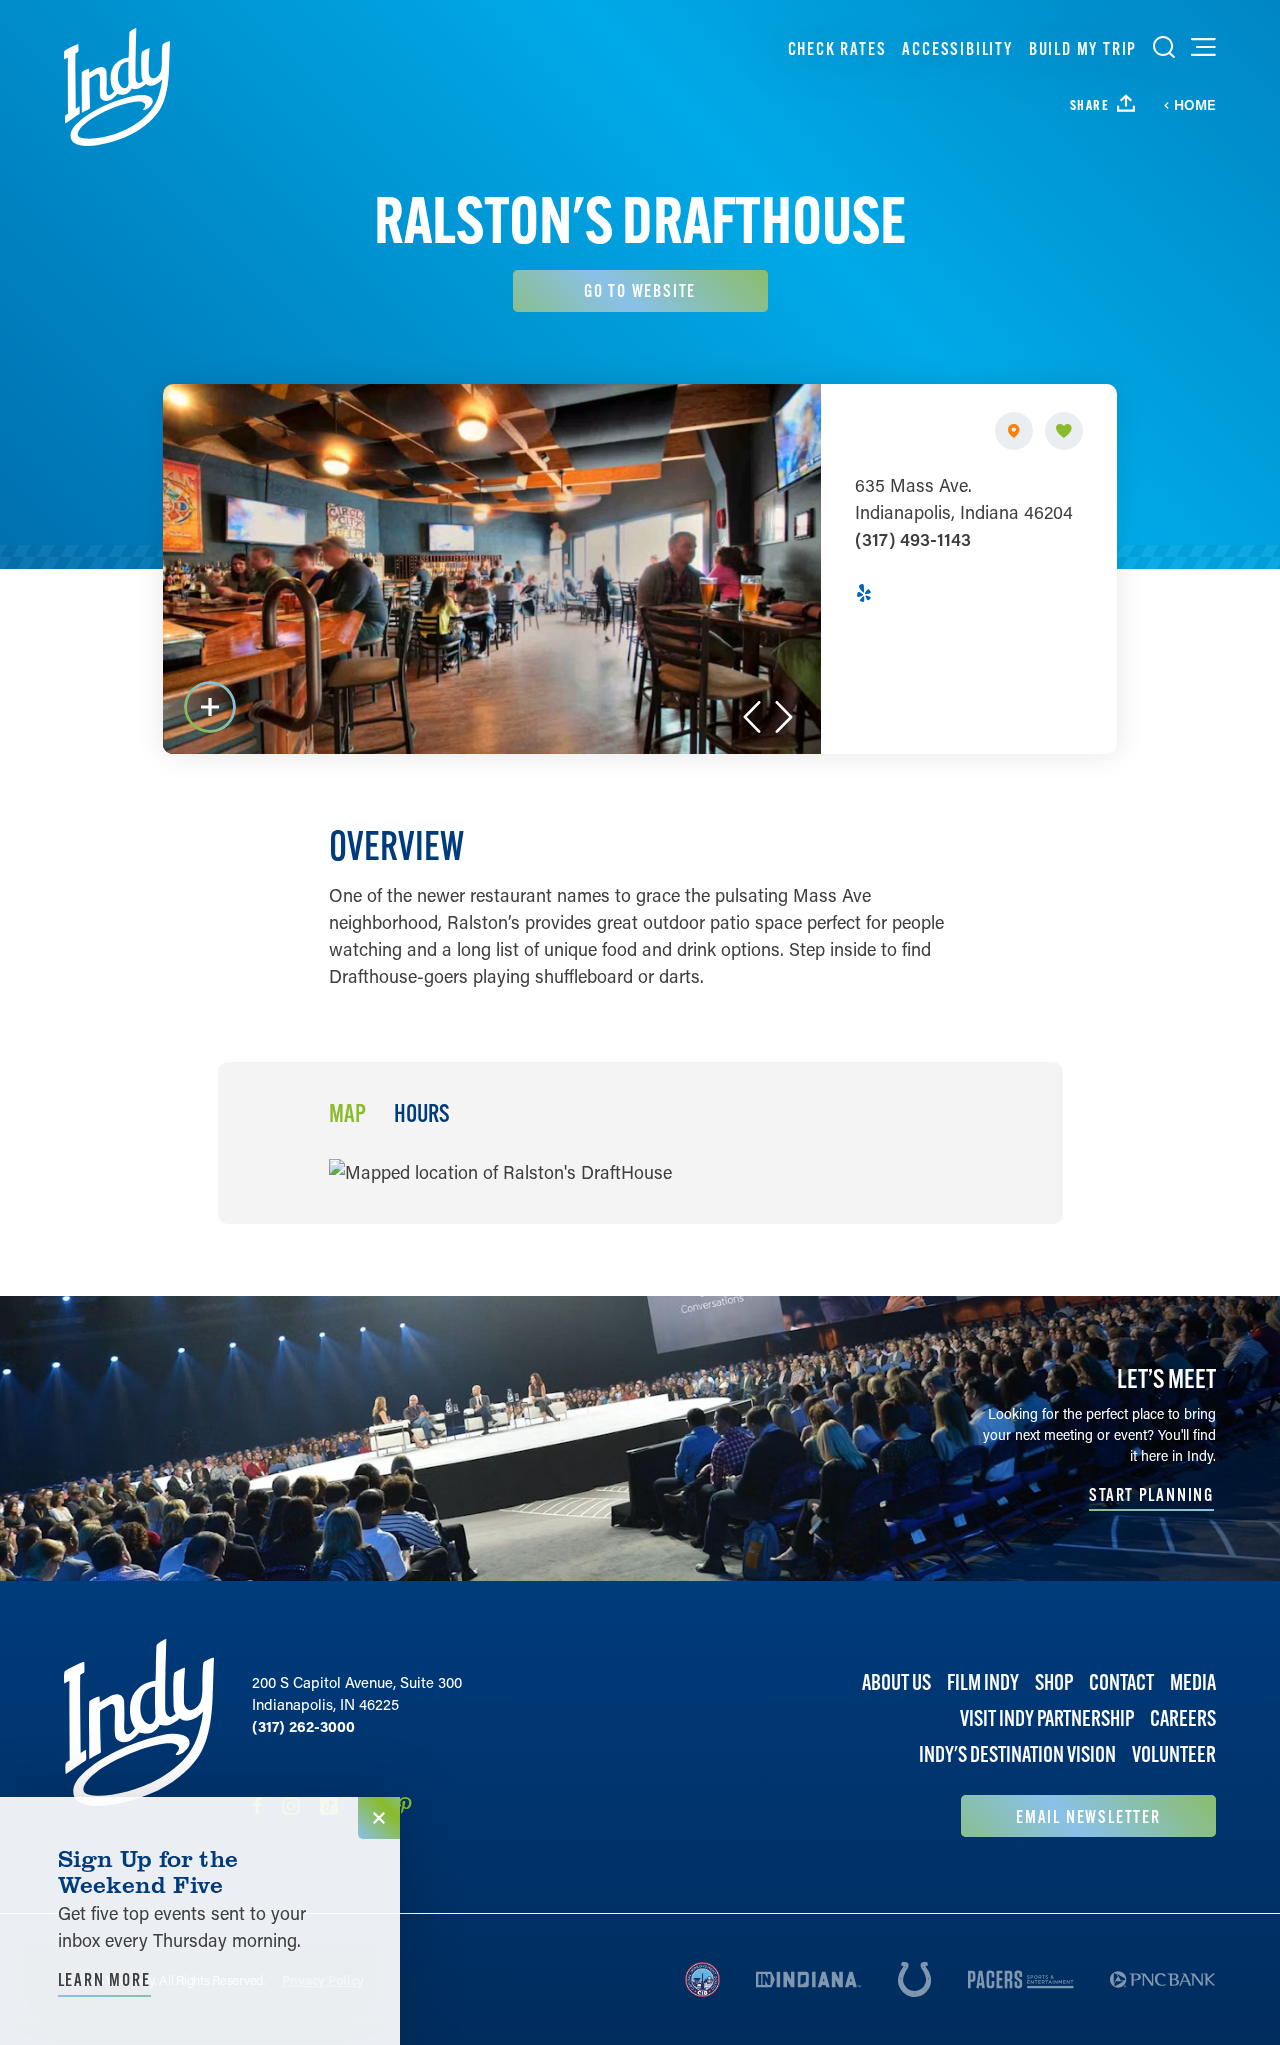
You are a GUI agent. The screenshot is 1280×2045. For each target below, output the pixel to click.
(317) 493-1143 (913, 539)
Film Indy (983, 1682)
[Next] (784, 717)
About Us (896, 1682)
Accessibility (957, 48)
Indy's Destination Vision (1017, 1754)
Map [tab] (347, 1114)
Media (1193, 1682)
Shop (1054, 1682)
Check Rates (837, 48)
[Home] (117, 87)
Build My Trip (1083, 48)
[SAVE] (1064, 431)
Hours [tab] (422, 1114)
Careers (1183, 1718)
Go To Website (640, 290)
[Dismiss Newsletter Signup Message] (379, 1818)
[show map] (1014, 431)
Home (1195, 105)
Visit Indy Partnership (1047, 1718)
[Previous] (752, 717)
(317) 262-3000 (303, 1726)
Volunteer (1174, 1754)
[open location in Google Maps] (500, 1170)
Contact (1121, 1682)
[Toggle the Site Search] (1164, 47)
